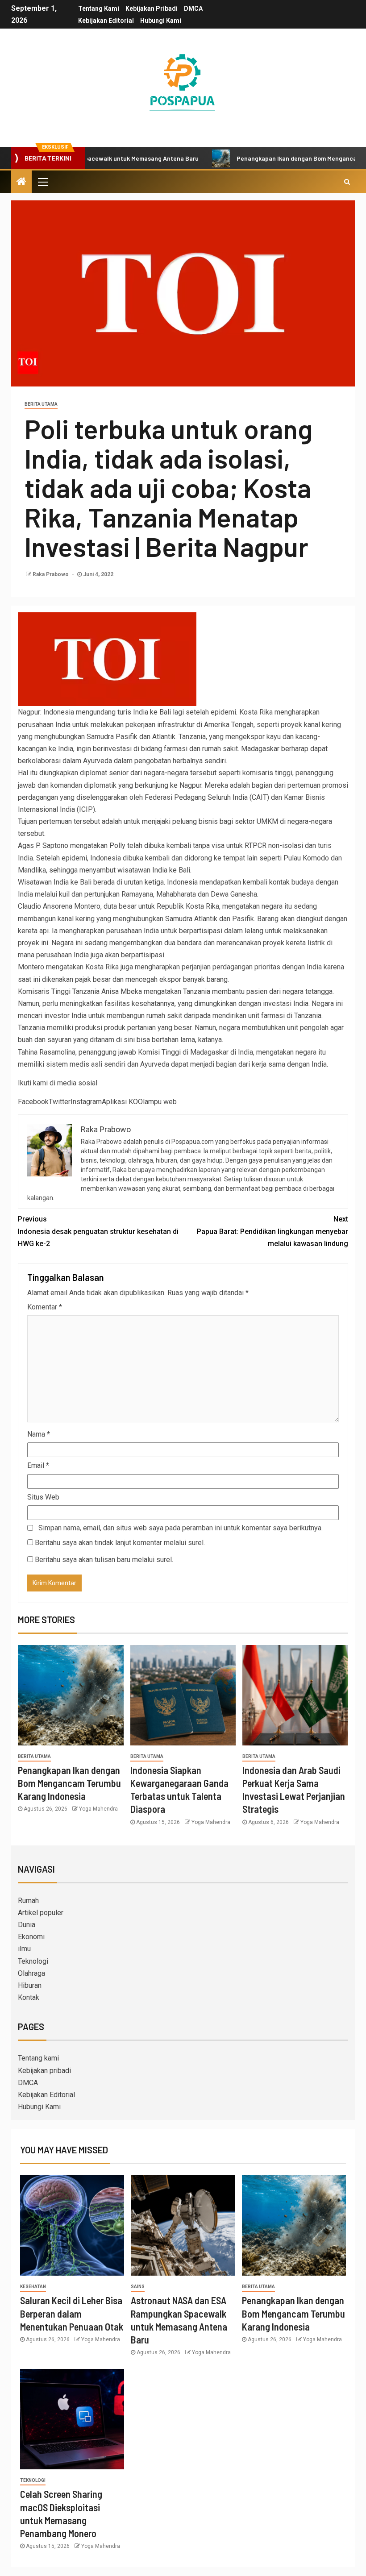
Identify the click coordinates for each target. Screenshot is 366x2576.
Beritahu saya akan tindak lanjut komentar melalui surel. (120, 1543)
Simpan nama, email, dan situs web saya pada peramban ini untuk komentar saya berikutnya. (181, 1528)
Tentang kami (99, 8)
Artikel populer (41, 1913)
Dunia (27, 1925)
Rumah (28, 1901)
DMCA (193, 8)
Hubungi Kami (161, 21)
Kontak (29, 1997)
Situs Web (43, 1497)
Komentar (45, 1307)
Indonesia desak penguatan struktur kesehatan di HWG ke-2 (98, 1231)
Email (38, 1465)
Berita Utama (41, 404)
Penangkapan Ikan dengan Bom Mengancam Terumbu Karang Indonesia (69, 1783)
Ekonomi (31, 1937)
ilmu (24, 1949)
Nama (39, 1434)
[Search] (347, 182)
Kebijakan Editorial (106, 21)
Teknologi (33, 1961)
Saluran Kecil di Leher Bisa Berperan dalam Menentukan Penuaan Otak (72, 2313)
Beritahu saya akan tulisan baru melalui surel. (104, 1560)
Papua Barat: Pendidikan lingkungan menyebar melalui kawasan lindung (272, 1231)
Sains (138, 2287)
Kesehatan (33, 2287)
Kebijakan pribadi (152, 8)
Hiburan (30, 1985)
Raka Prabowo (51, 574)
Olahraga (31, 1973)
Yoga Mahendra (98, 1809)
